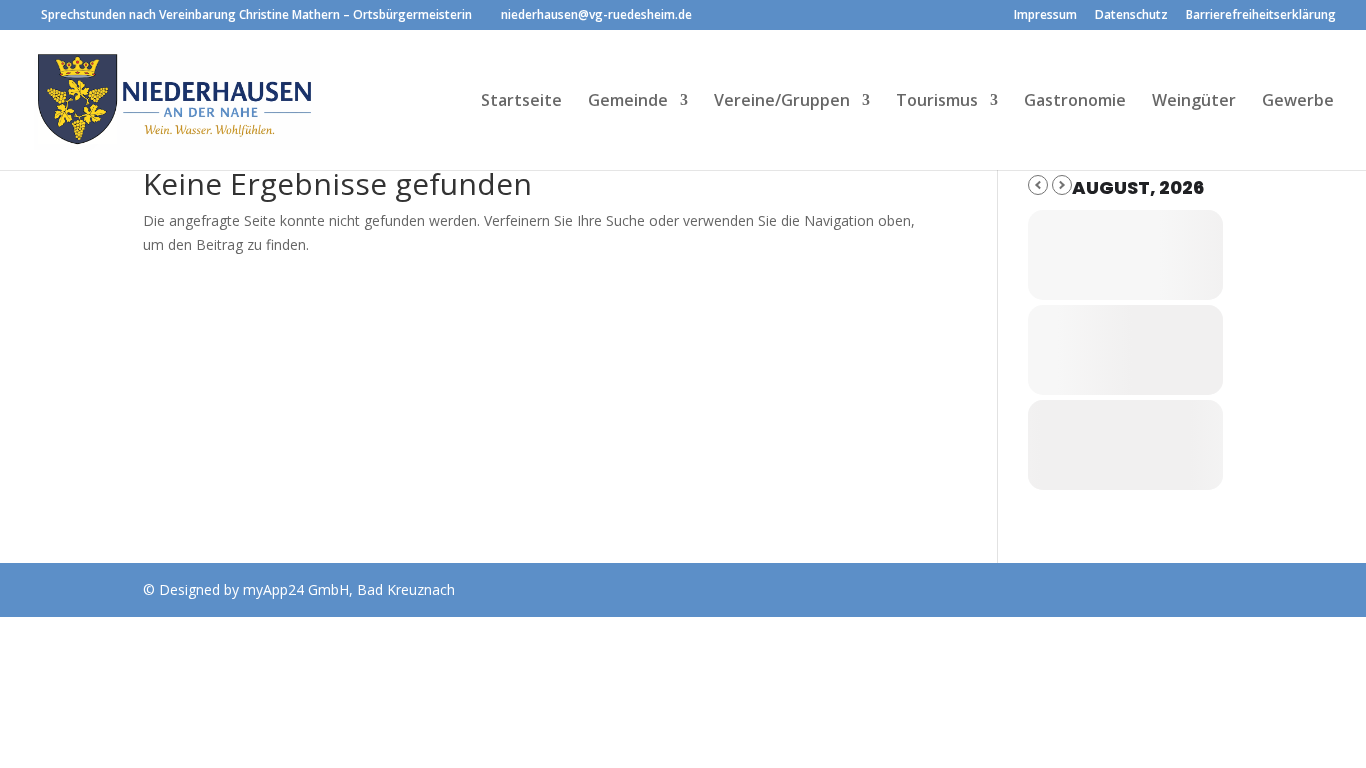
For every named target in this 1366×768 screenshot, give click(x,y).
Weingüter (1194, 102)
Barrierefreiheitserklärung (1261, 16)
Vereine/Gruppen (782, 102)
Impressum (1045, 16)
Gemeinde (628, 102)
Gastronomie (1075, 102)
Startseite (521, 102)
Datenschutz (1131, 16)
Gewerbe (1298, 102)
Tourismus (937, 102)
